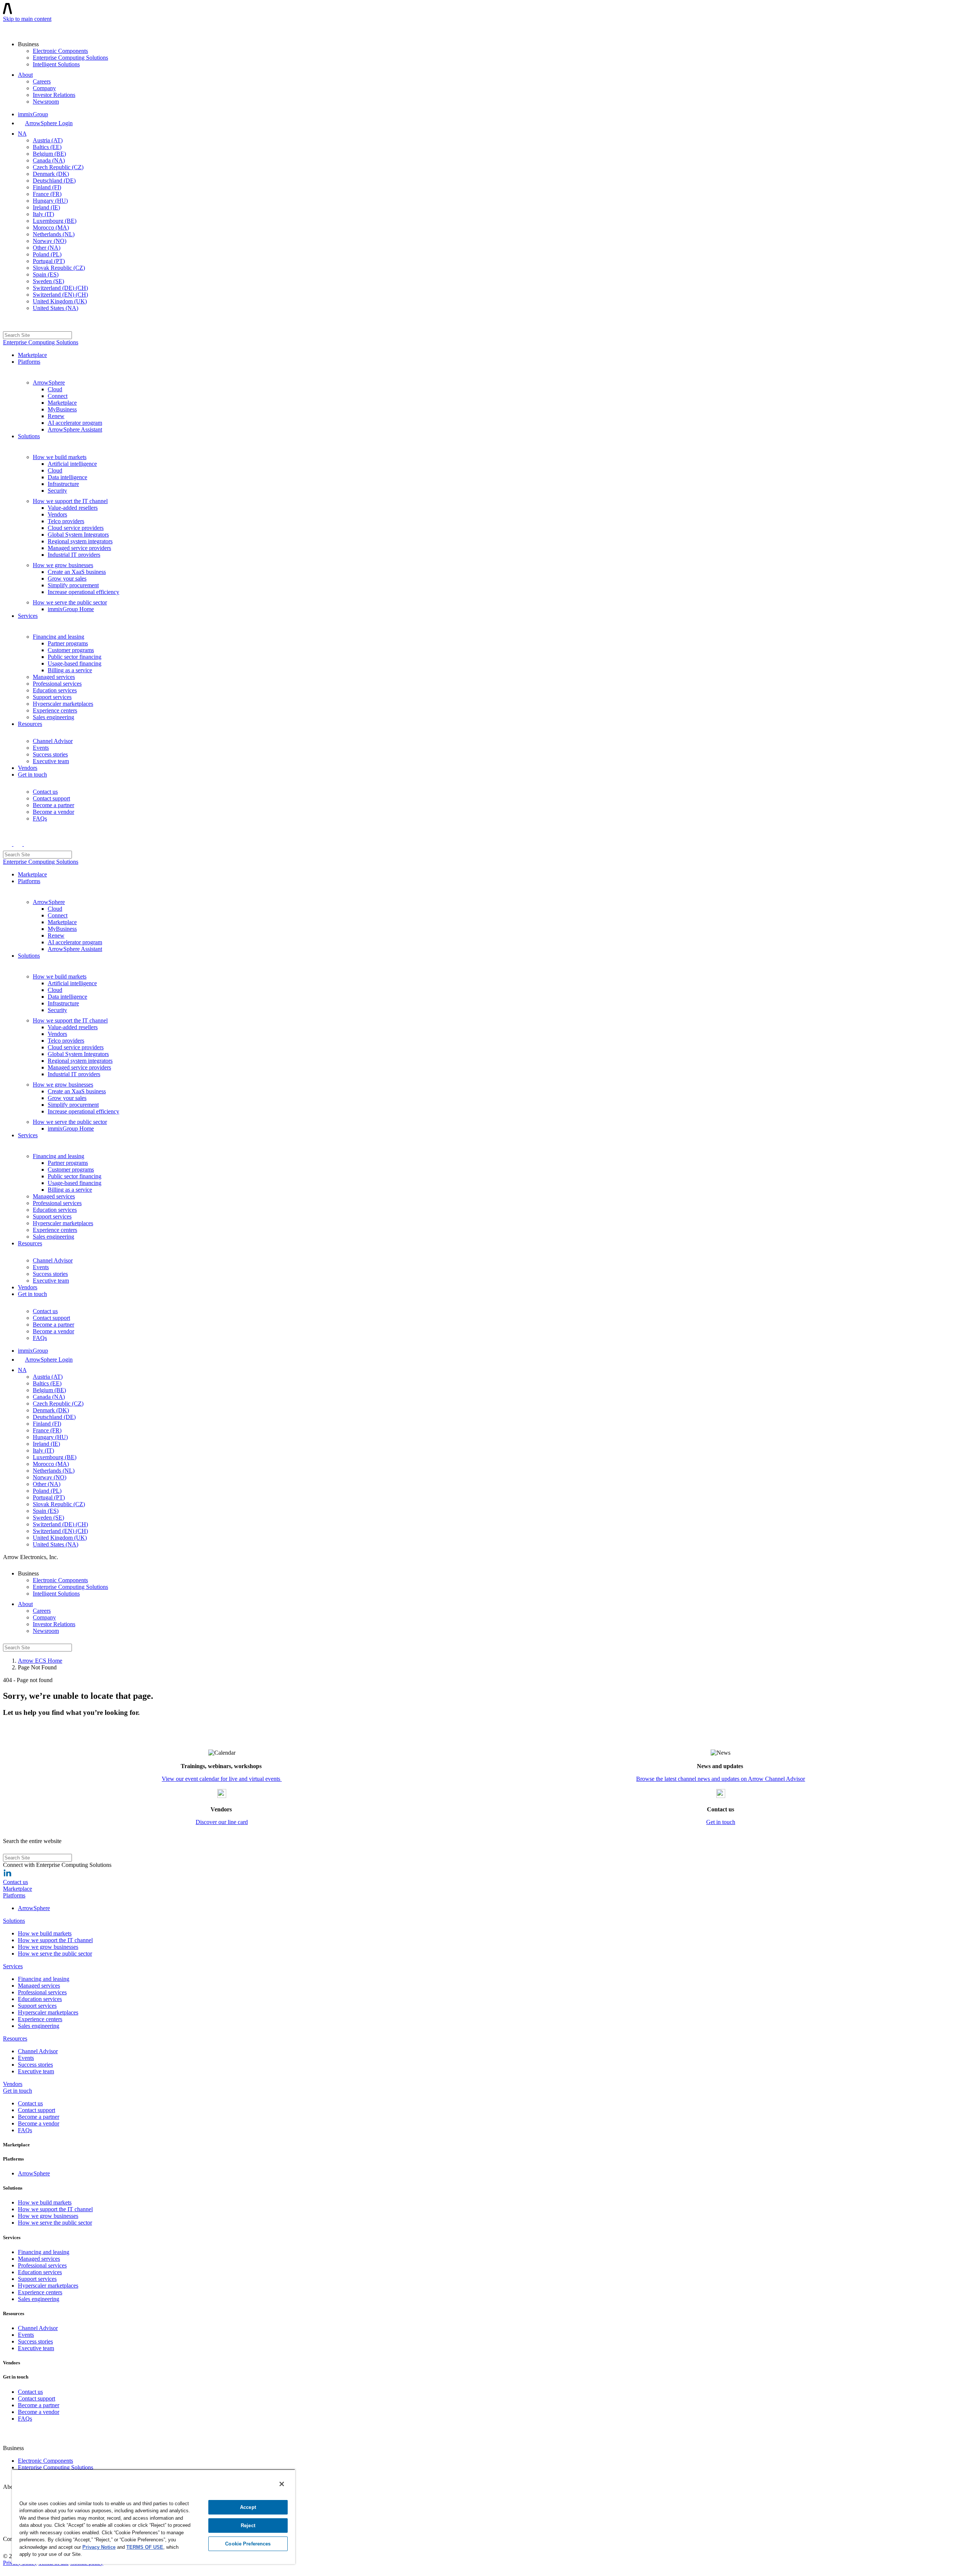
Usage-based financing (75, 663)
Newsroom (46, 102)
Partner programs (68, 643)
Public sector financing (75, 657)
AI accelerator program (75, 423)
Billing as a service (70, 670)
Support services (52, 697)
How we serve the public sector (70, 602)
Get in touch (32, 775)
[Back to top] (7, 2569)
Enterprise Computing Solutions (70, 58)
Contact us (45, 792)
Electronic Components (60, 51)
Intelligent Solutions (56, 64)
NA (22, 134)
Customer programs (71, 650)
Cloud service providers (76, 528)
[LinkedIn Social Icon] (7, 1875)
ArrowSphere (49, 383)
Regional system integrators (80, 541)
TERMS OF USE (145, 2547)
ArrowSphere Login (49, 123)
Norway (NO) (50, 241)
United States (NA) (56, 308)
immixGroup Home (71, 609)
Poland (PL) (47, 254)
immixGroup (33, 114)
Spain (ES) (46, 274)
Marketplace (32, 355)
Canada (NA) (49, 160)
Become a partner (53, 805)
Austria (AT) (48, 140)
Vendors (57, 514)
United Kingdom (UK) (60, 301)
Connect (58, 396)
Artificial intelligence (72, 464)
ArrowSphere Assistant (75, 429)
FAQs (40, 818)
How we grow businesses (63, 565)
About (25, 75)
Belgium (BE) (49, 154)
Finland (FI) (47, 187)
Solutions (29, 436)
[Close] (282, 2484)
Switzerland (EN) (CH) (60, 295)
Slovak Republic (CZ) (59, 268)
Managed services (54, 677)
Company (44, 88)
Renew (56, 416)
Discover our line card (222, 1822)
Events (41, 748)
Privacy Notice (99, 2547)
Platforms (29, 362)
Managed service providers (79, 548)
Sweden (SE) (48, 281)
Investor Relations (54, 95)
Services (28, 616)
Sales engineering (53, 717)
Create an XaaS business (77, 572)
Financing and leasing (59, 637)
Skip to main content (27, 19)
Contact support (51, 798)
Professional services (57, 684)
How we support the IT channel (70, 501)
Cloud (55, 389)
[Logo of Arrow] (21, 28)
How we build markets (60, 457)
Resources (30, 724)
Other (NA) (47, 248)
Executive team (51, 761)
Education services (55, 690)
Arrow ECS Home (40, 1661)
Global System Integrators (78, 535)
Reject (248, 2526)
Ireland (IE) (46, 207)
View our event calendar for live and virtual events (222, 1779)
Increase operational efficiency (83, 592)
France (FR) (47, 194)
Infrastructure (63, 484)
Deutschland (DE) (54, 181)
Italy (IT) (43, 214)
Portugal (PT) (49, 261)
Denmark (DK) (51, 174)
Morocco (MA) (51, 227)
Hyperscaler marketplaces (63, 704)
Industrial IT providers (74, 555)
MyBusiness (62, 409)
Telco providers (66, 521)
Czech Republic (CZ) (58, 167)
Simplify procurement (73, 585)
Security (57, 491)
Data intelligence (67, 477)
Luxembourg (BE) (55, 221)
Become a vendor (53, 812)
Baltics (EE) (47, 147)
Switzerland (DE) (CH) (60, 288)
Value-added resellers (73, 508)
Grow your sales (67, 579)
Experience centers (55, 710)
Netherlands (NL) (54, 234)
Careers (42, 81)
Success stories (50, 754)
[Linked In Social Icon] (8, 2549)
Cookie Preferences (248, 2544)
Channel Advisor (53, 741)
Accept (248, 2507)
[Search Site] (7, 324)
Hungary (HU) (50, 201)
